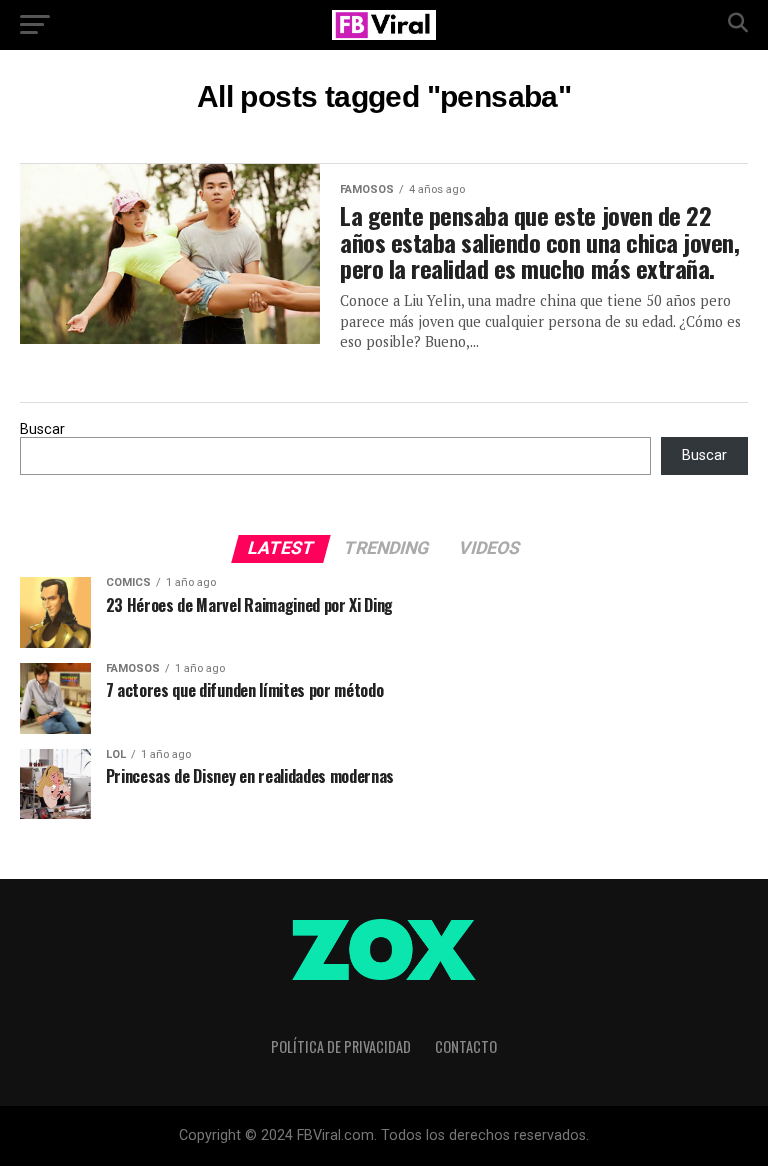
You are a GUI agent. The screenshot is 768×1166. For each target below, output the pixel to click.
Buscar (42, 429)
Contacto (466, 1046)
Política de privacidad (341, 1046)
